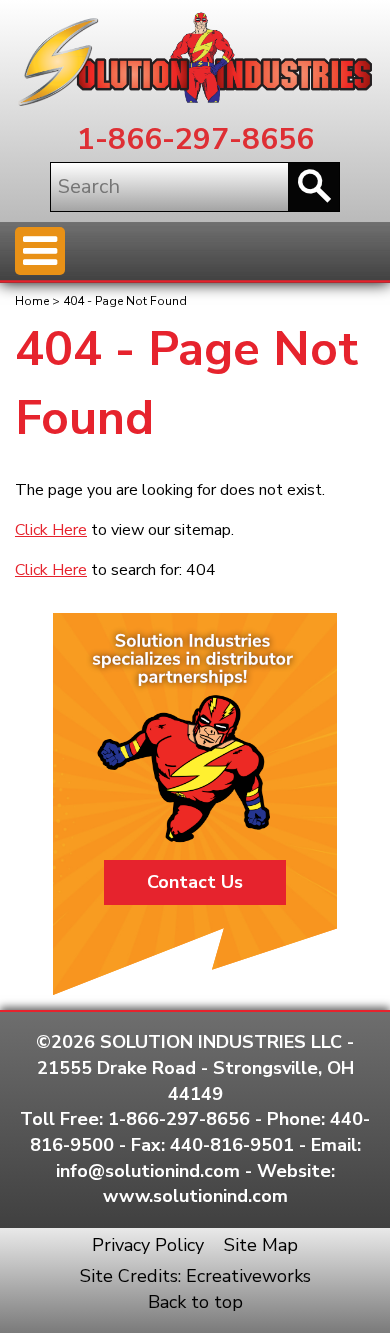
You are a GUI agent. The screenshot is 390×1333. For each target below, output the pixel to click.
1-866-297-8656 (195, 139)
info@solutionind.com (148, 1171)
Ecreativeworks (248, 1276)
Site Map (261, 1245)
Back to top (195, 1302)
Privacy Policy (148, 1245)
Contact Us (195, 882)
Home (32, 301)
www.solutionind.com (195, 1196)
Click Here (51, 530)
